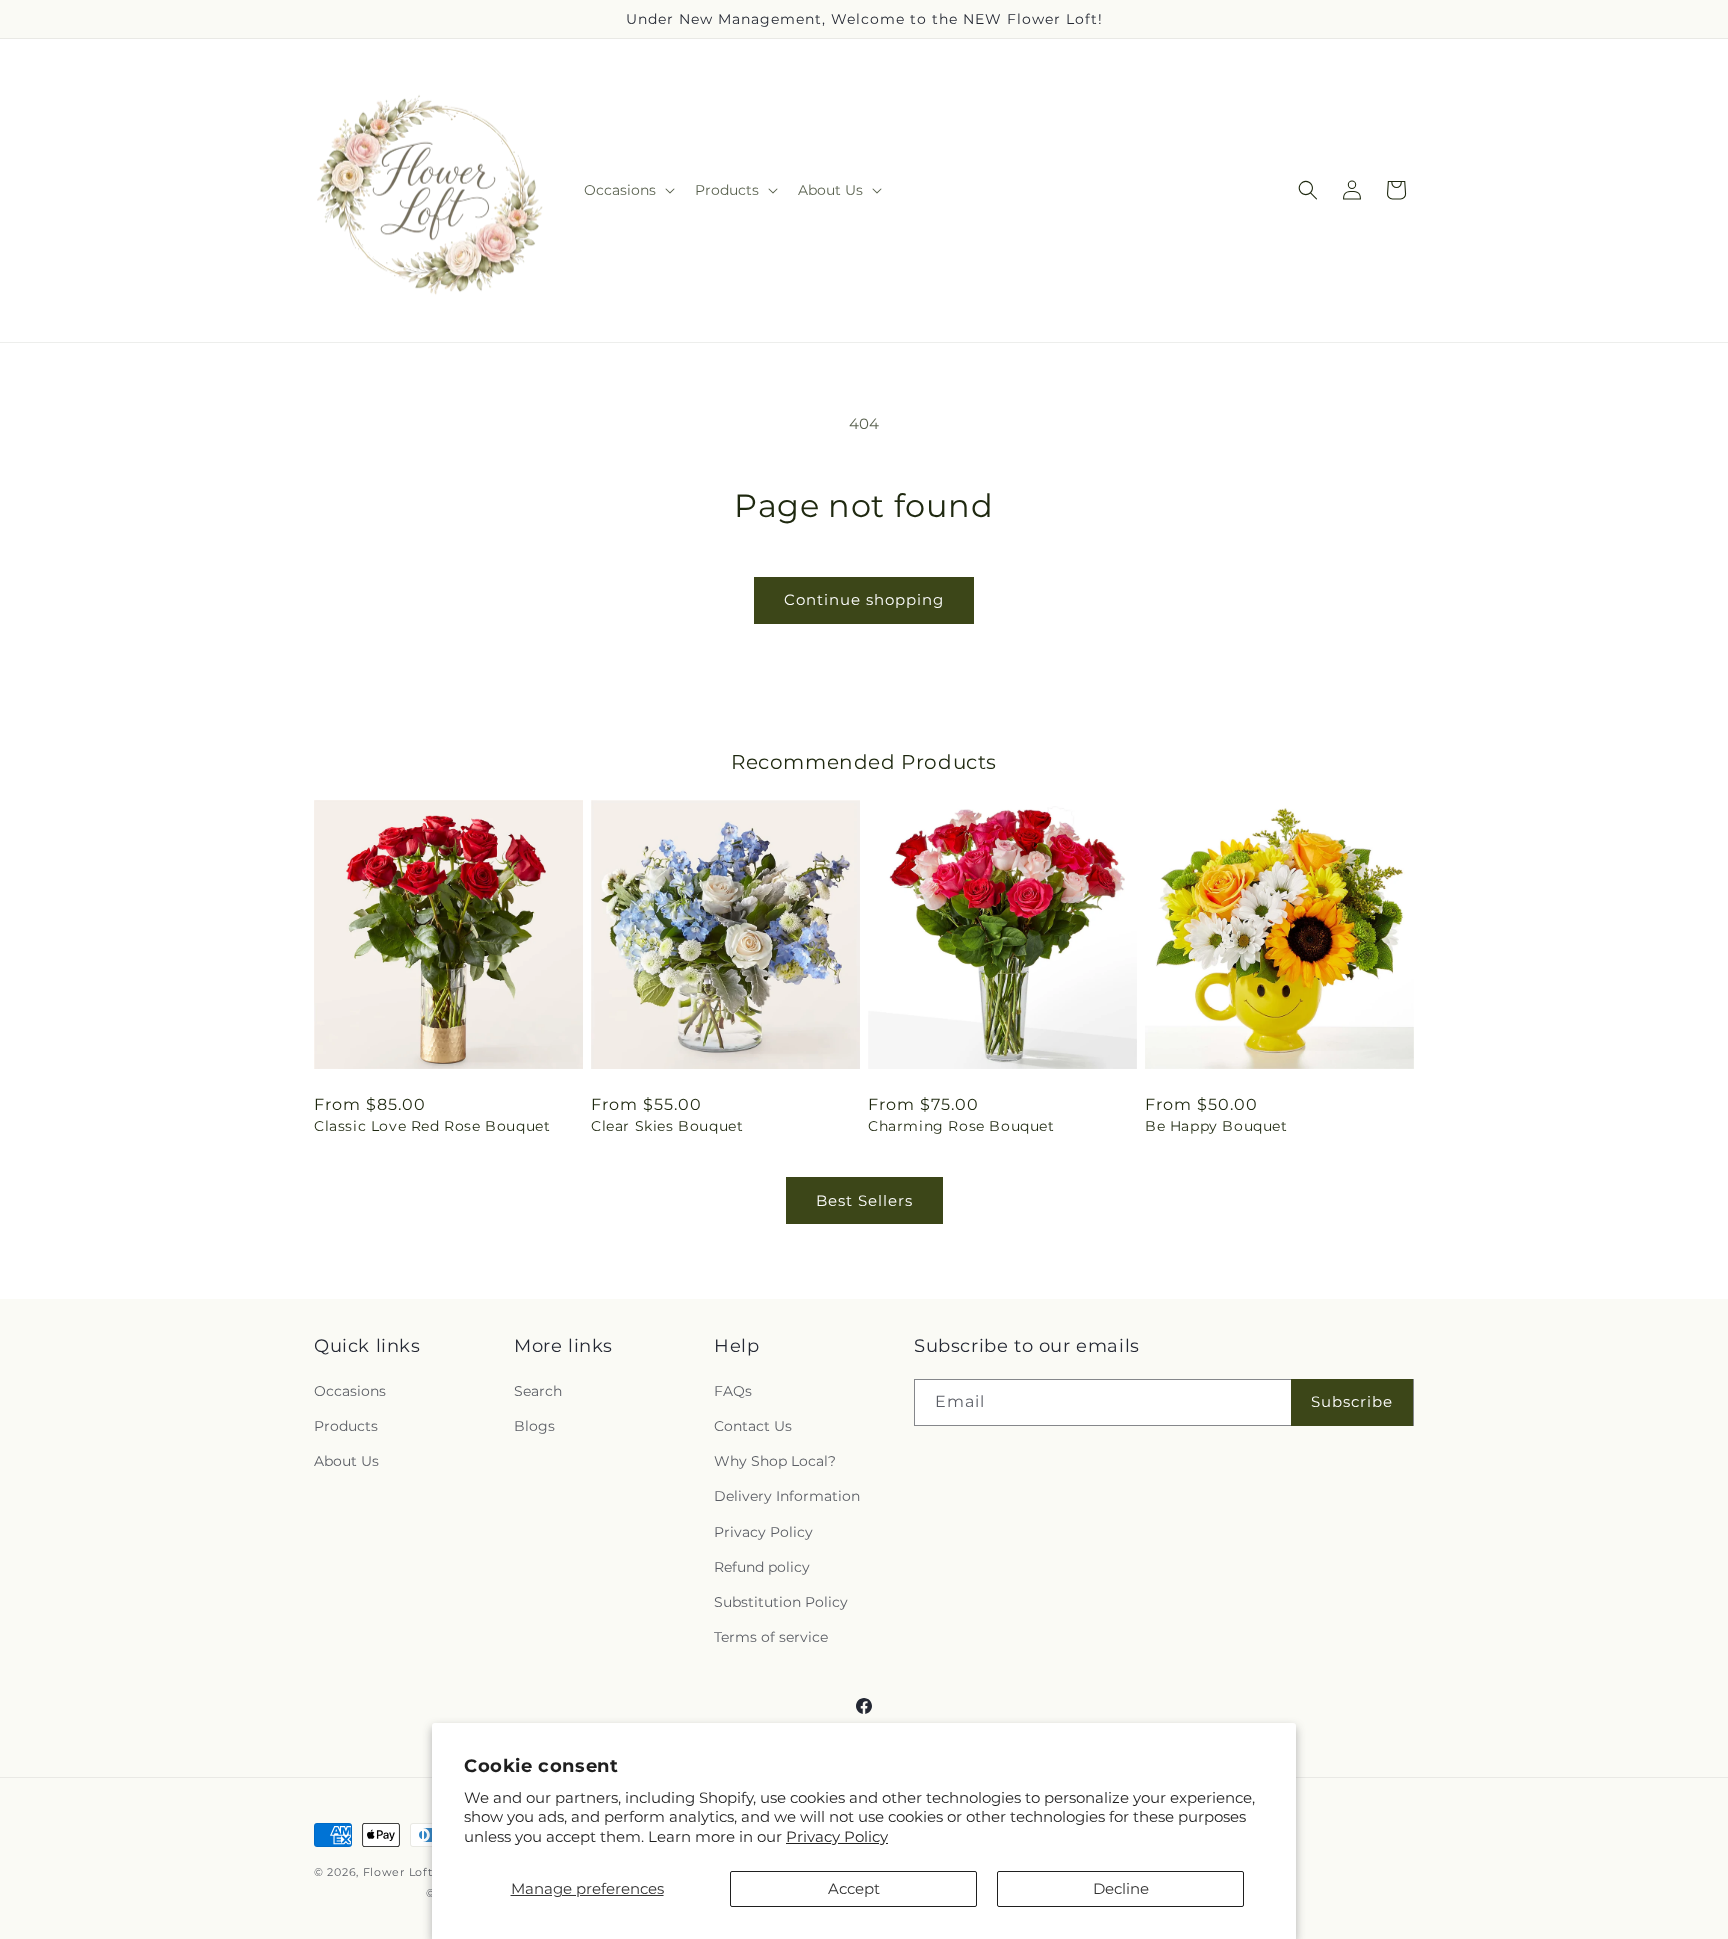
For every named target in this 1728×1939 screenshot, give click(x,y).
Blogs (534, 1426)
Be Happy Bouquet (1216, 1126)
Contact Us (753, 1426)
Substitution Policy (781, 1602)
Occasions (350, 1391)
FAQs (733, 1391)
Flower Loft (398, 1872)
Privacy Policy (837, 1836)
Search (538, 1391)
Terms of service (771, 1637)
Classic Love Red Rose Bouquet (432, 1126)
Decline (1121, 1888)
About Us (346, 1461)
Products (346, 1426)
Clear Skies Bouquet (667, 1126)
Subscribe (1352, 1401)
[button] (627, 190)
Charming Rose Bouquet (961, 1126)
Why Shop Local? (775, 1461)
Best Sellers (864, 1200)
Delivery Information (787, 1496)
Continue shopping (864, 599)
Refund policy (762, 1567)
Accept (854, 1888)
